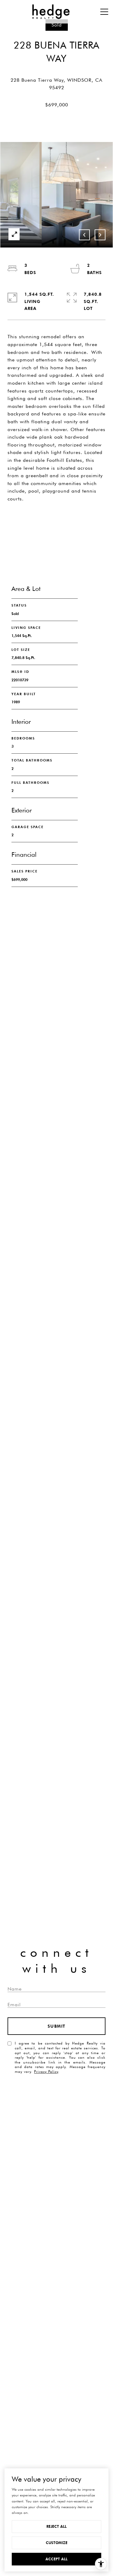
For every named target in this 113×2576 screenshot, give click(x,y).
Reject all (56, 2526)
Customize (57, 2543)
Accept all (56, 2559)
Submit (57, 2026)
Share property (57, 520)
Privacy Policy (46, 2072)
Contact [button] (57, 544)
